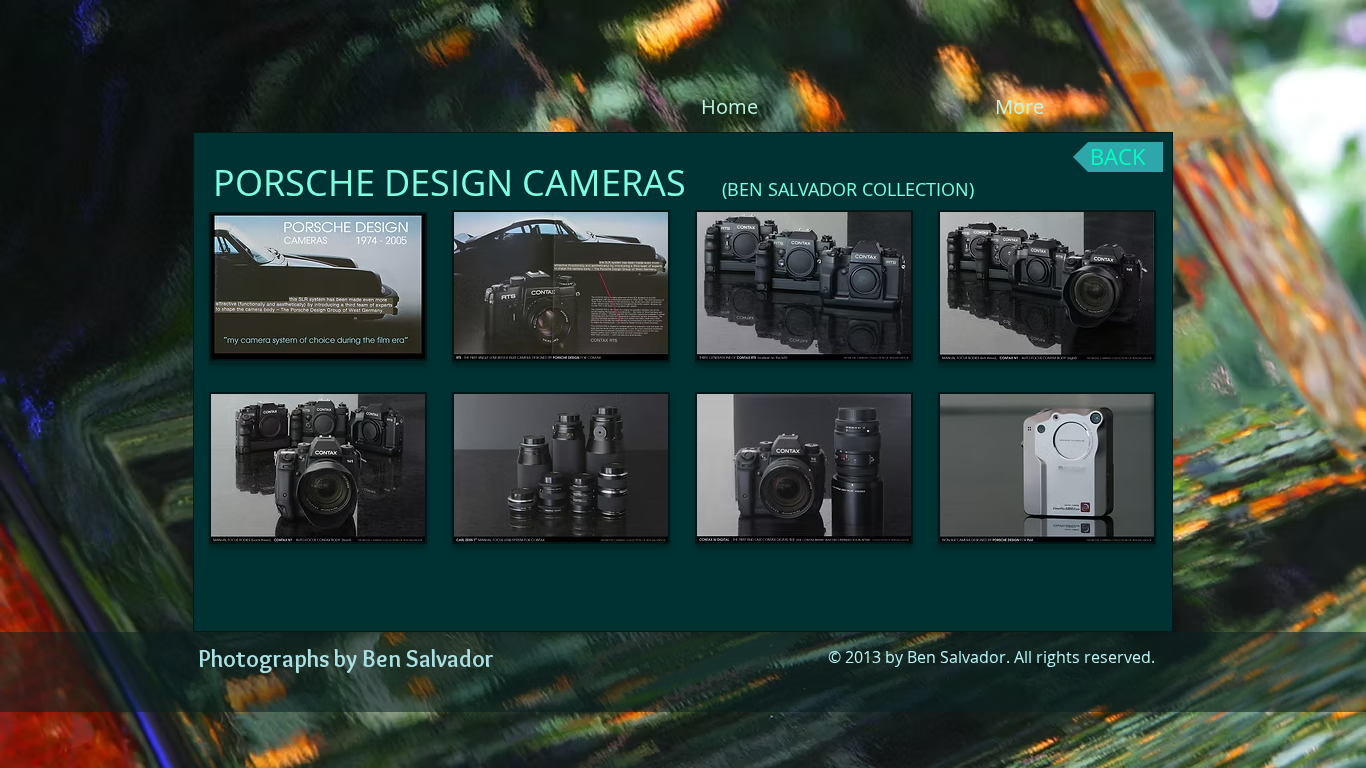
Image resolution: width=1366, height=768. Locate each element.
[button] (318, 286)
